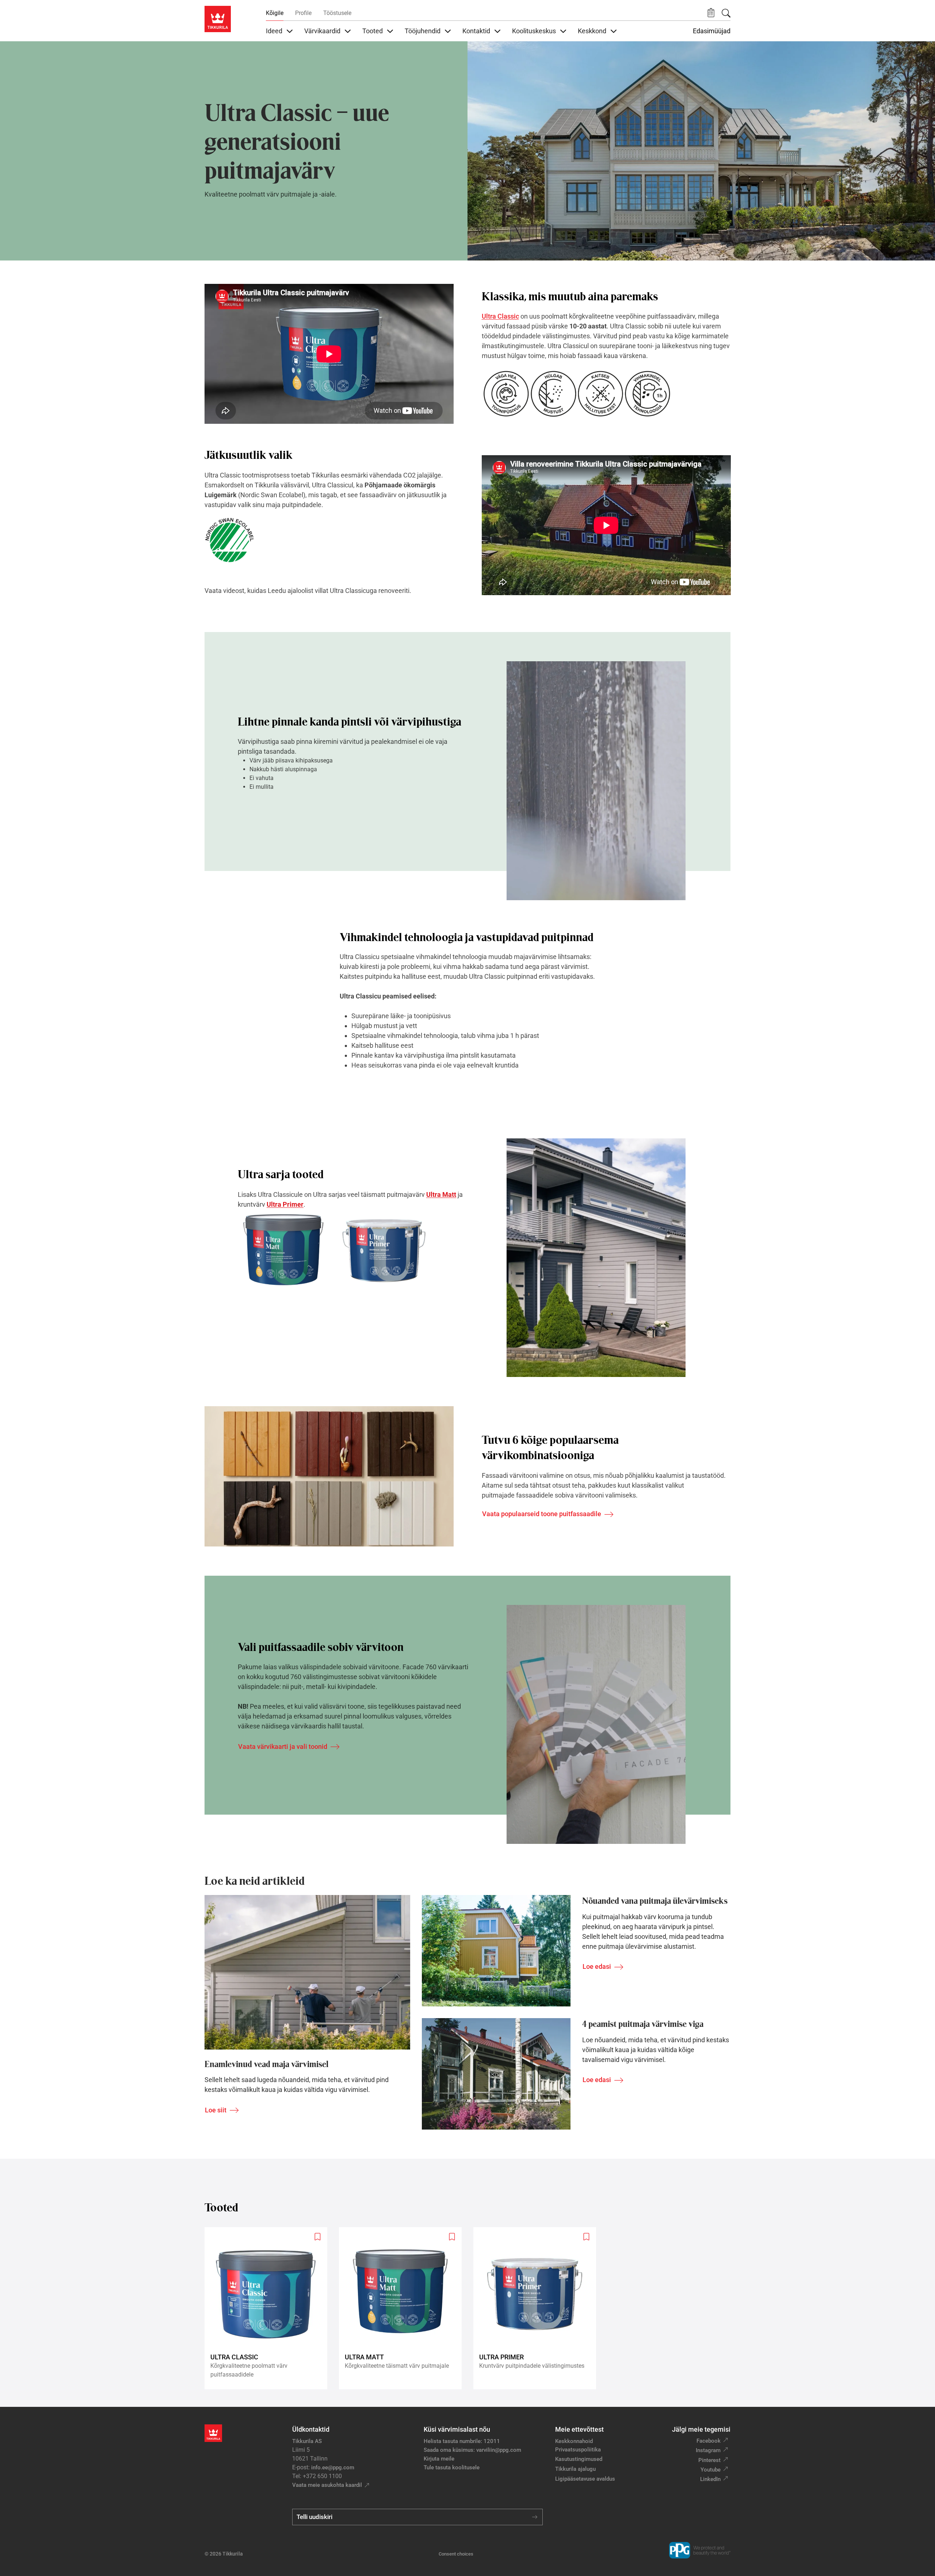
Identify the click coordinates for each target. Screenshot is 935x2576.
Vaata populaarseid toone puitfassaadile (542, 1514)
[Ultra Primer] (538, 2308)
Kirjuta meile (439, 2459)
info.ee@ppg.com (333, 2467)
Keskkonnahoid (574, 2441)
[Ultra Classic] (269, 2308)
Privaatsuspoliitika (578, 2450)
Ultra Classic (500, 316)
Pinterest (709, 2460)
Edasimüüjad (712, 31)
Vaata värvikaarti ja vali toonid (283, 1746)
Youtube (711, 2470)
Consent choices (456, 2554)
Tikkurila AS (307, 2441)
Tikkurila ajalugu (575, 2469)
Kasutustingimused (579, 2459)
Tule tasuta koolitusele (452, 2467)
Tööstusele (337, 13)
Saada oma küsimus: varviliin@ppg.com (472, 2450)
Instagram (708, 2450)
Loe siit (216, 2110)
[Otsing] (726, 13)
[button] (711, 13)
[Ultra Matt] (403, 2308)
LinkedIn (710, 2479)
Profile (303, 13)
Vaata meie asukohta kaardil (327, 2485)
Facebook (709, 2441)
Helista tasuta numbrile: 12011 (462, 2441)
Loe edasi (597, 1966)
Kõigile (275, 13)
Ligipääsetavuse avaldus (585, 2479)
